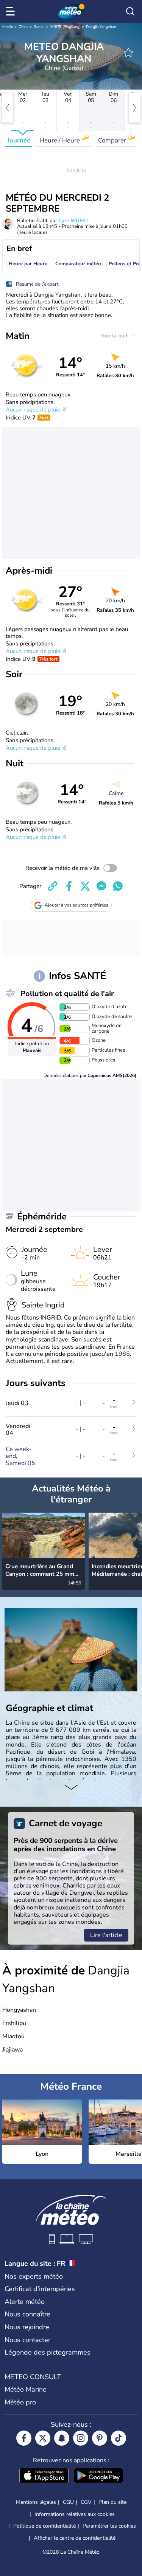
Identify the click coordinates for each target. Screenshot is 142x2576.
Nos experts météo (34, 2276)
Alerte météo (25, 2302)
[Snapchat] (62, 2438)
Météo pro (20, 2402)
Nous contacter (27, 2340)
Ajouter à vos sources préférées (76, 905)
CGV (86, 2502)
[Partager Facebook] (69, 886)
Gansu (39, 27)
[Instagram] (81, 2438)
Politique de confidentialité (44, 2526)
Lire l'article (106, 1935)
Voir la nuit (115, 336)
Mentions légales (36, 2502)
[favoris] (128, 53)
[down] (71, 1788)
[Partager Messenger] (101, 886)
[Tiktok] (119, 2438)
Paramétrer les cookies (109, 2526)
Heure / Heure (60, 140)
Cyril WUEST (73, 221)
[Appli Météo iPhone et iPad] (44, 2476)
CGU (68, 2502)
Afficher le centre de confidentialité (75, 2538)
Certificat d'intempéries (40, 2289)
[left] (8, 108)
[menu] (12, 11)
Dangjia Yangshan (101, 27)
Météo (8, 27)
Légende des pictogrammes (48, 2352)
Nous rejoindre (27, 2327)
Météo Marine (26, 2389)
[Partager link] (53, 886)
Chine (23, 27)
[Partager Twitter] (85, 886)
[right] (134, 108)
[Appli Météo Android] (98, 2476)
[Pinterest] (100, 2438)
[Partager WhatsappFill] (118, 886)
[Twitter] (43, 2438)
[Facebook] (24, 2438)
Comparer (113, 140)
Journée (19, 140)
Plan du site (112, 2502)
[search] (130, 11)
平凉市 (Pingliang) (65, 27)
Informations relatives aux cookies (75, 2514)
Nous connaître (27, 2314)
